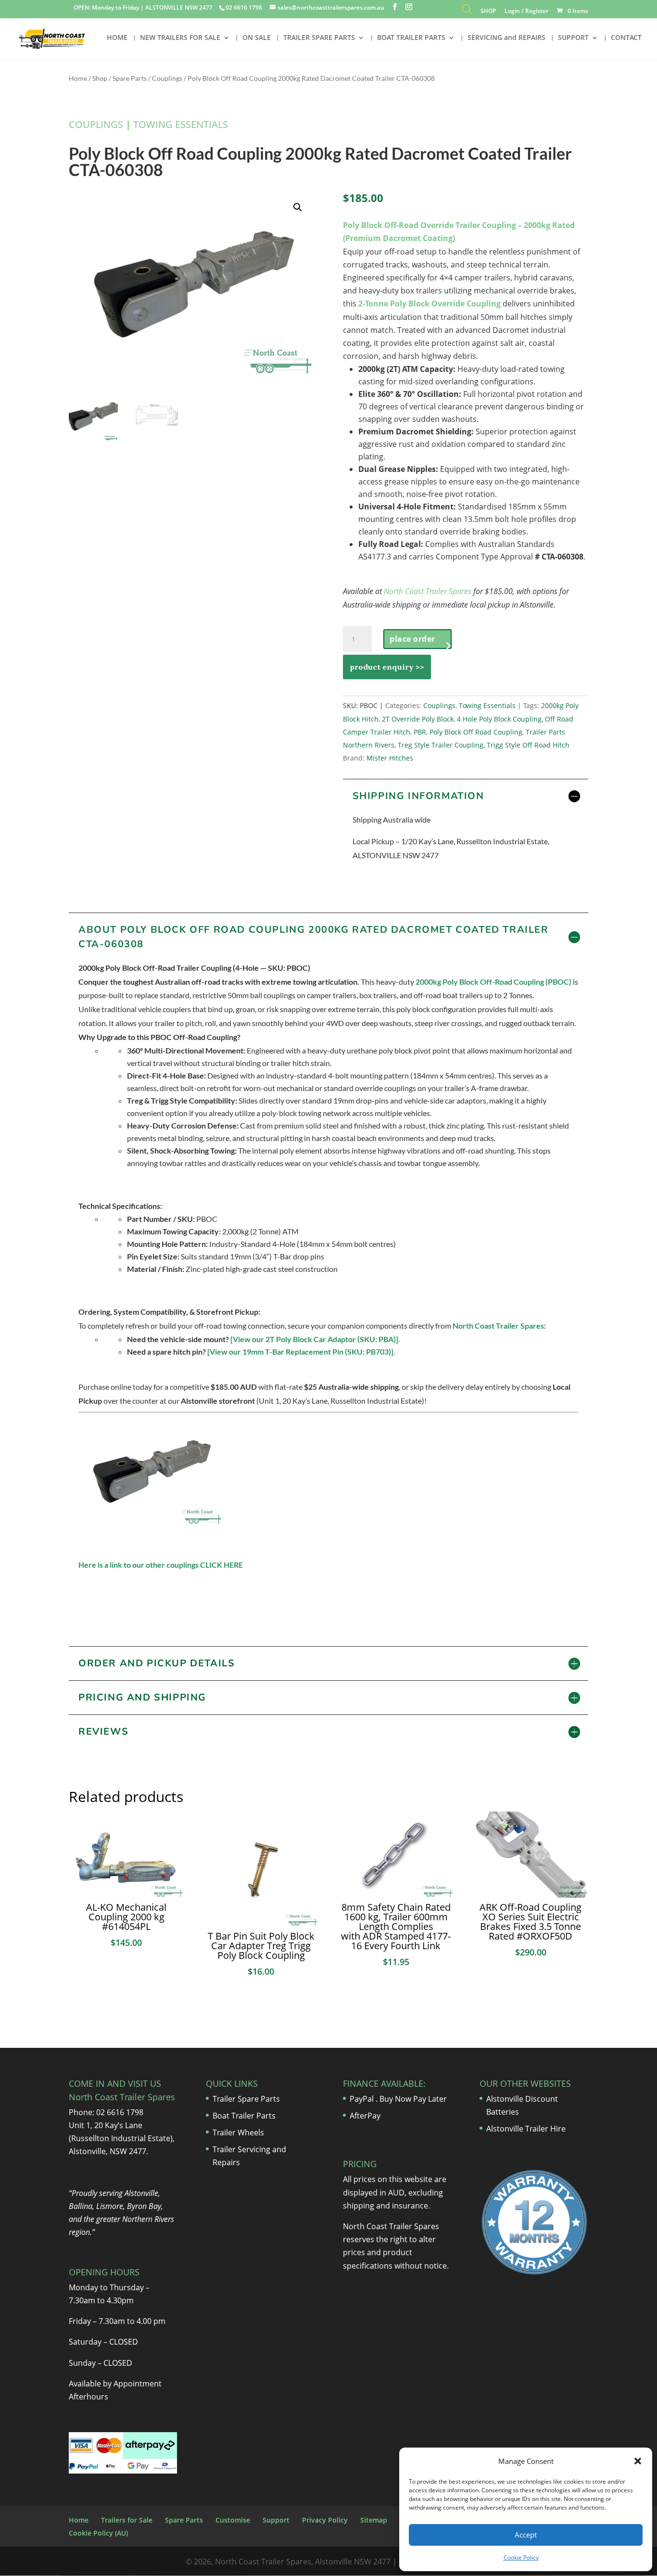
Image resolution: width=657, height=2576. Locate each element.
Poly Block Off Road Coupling (476, 732)
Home (78, 78)
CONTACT (626, 38)
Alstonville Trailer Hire (526, 2129)
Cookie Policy (521, 2557)
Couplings (167, 78)
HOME (117, 38)
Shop (100, 78)
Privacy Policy (325, 2520)
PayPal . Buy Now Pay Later (399, 2099)
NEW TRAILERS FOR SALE (180, 38)
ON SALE (257, 38)
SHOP (488, 12)
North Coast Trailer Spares (428, 591)
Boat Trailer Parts (244, 2116)
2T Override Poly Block (418, 719)
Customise (233, 2520)
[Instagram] (409, 7)
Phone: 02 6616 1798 (106, 2112)
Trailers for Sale (127, 2520)
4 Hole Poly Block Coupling (499, 719)
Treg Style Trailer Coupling (441, 745)
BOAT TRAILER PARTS (411, 38)
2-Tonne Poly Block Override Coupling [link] (430, 304)
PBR (420, 732)
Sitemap (374, 2520)
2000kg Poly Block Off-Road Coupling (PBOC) (493, 982)
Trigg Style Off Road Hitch (528, 745)
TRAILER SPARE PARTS (319, 38)
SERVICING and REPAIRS (506, 38)
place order (412, 639)
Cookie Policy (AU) (98, 2533)
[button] (638, 2461)
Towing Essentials (181, 124)
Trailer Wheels (238, 2132)
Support (276, 2520)
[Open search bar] (467, 11)
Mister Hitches (390, 758)
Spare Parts (130, 78)
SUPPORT (573, 38)
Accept (526, 2535)
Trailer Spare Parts (246, 2099)
